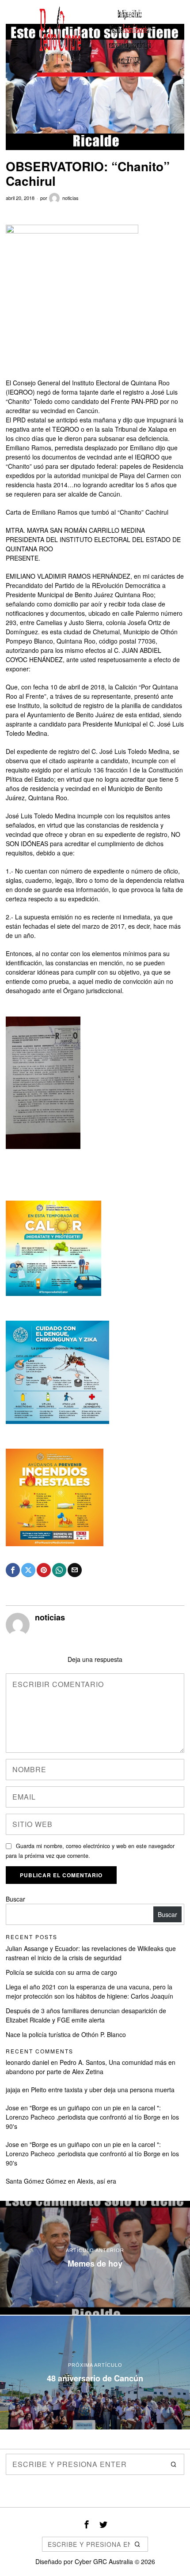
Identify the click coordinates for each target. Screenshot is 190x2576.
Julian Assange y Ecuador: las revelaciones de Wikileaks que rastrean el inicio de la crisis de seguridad (91, 1953)
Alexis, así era (97, 2181)
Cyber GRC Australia (104, 2561)
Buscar (15, 1899)
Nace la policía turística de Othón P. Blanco (66, 2034)
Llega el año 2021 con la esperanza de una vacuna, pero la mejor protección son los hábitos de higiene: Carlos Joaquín (89, 1991)
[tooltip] (13, 1570)
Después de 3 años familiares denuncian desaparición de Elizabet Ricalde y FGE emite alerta (86, 2015)
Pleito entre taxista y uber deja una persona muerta (103, 2090)
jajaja (13, 2090)
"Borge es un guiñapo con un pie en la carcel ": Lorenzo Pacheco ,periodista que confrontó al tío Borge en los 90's (92, 2117)
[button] (174, 2464)
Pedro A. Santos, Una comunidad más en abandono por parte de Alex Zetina (91, 2067)
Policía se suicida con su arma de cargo (61, 1972)
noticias (70, 198)
